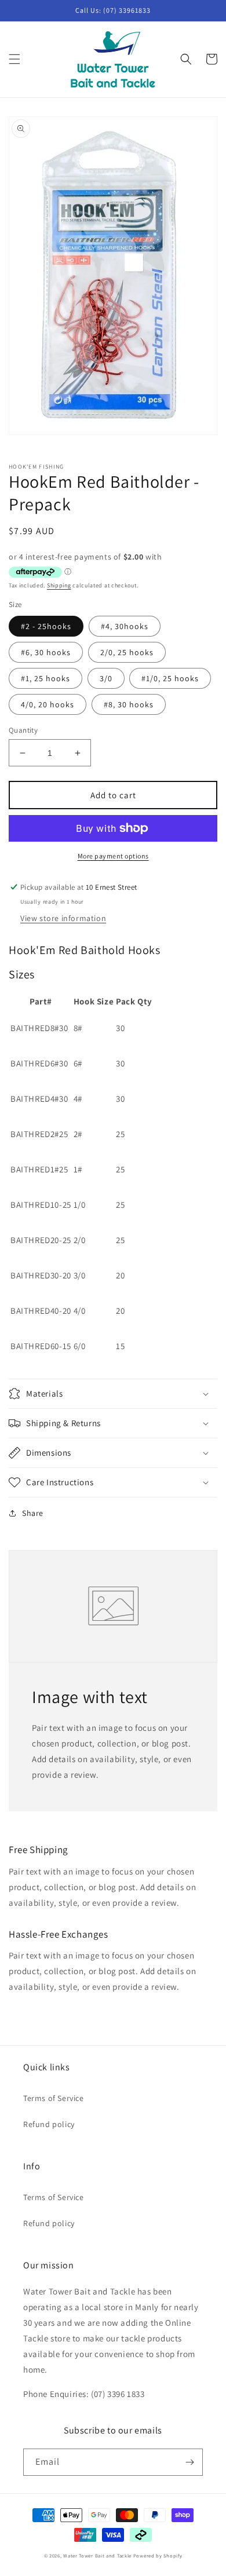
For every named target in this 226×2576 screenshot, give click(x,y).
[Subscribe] (189, 2462)
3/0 (106, 678)
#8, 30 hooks (129, 704)
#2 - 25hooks (46, 626)
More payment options (113, 856)
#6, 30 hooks (46, 652)
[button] (14, 59)
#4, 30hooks (125, 626)
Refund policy (49, 2124)
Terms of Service (54, 2098)
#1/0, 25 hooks (170, 678)
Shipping (59, 585)
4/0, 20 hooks (48, 704)
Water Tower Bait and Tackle (97, 2555)
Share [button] (33, 1513)
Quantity (23, 730)
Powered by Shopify (158, 2555)
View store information (63, 918)
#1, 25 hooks (45, 678)
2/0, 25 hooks (127, 652)
